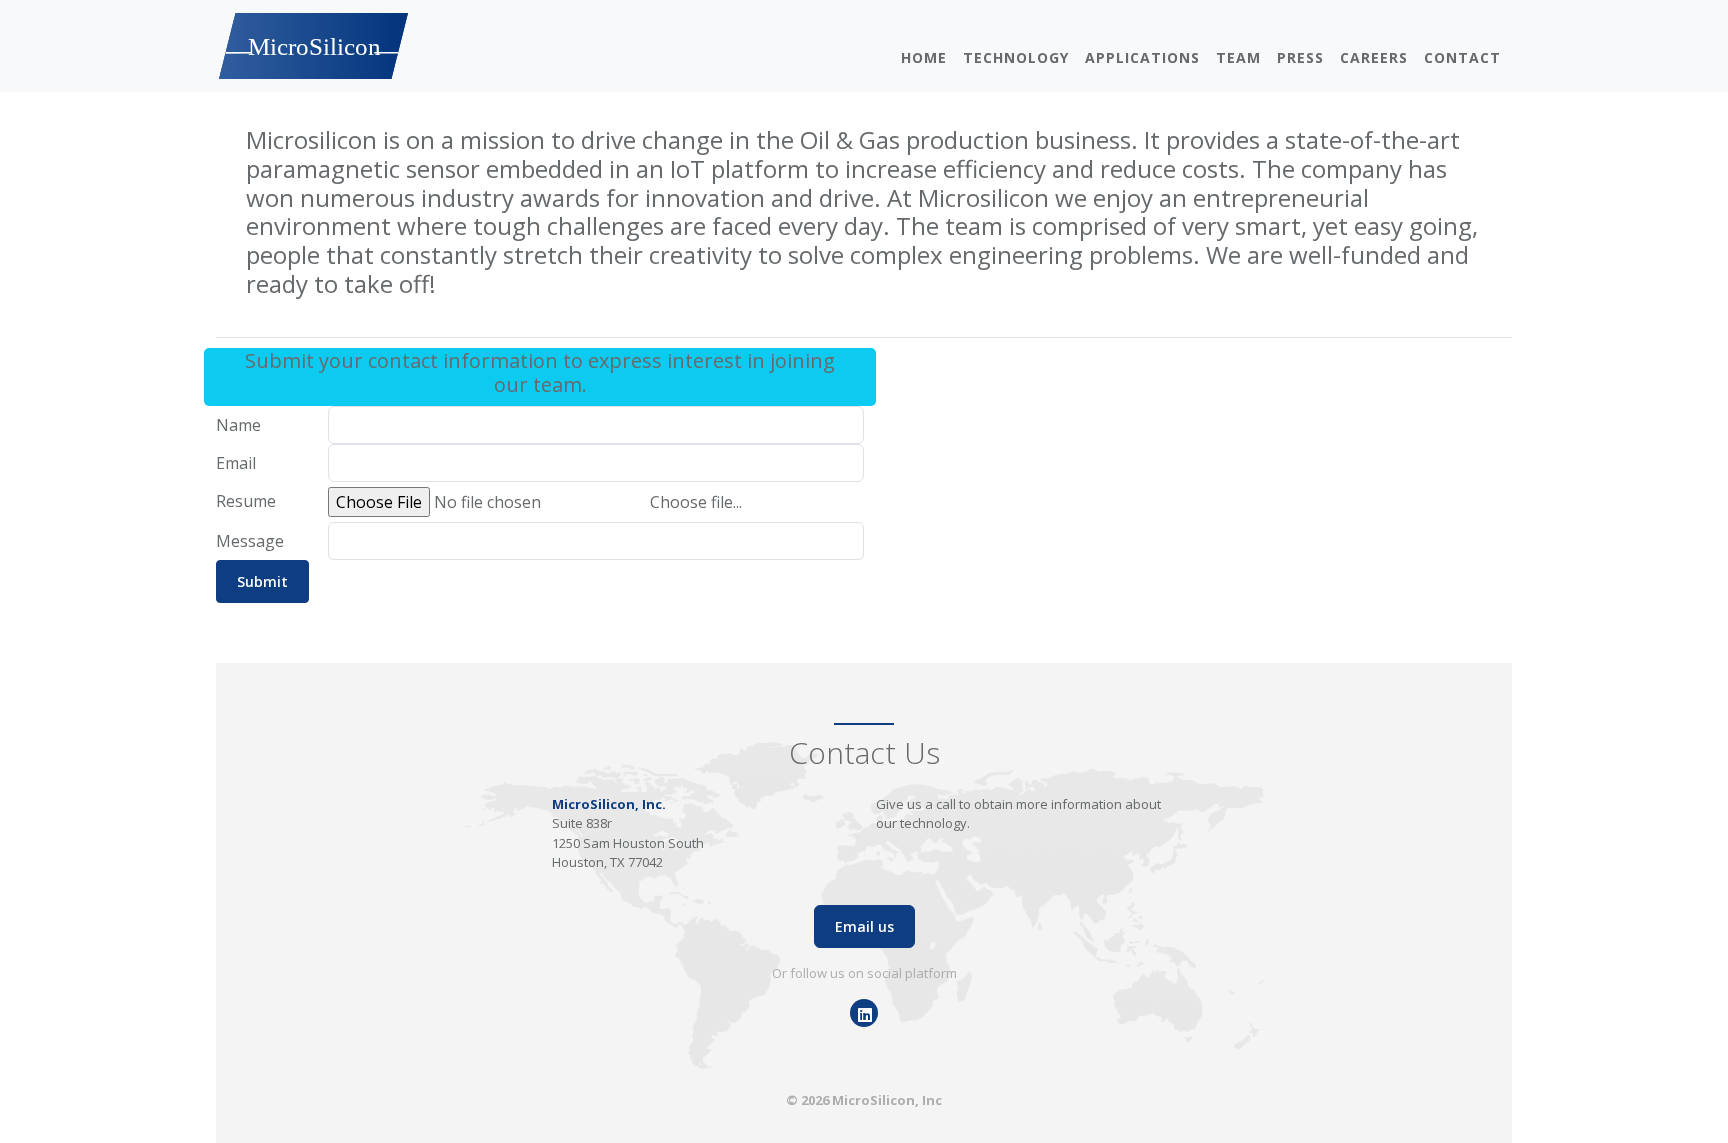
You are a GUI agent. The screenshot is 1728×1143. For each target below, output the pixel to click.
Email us (864, 926)
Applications (1142, 57)
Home (924, 57)
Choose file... (696, 502)
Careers (1374, 57)
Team (1238, 57)
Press (1300, 57)
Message (250, 541)
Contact (1462, 57)
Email (236, 463)
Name (238, 425)
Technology (1016, 57)
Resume (246, 501)
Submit (262, 581)
